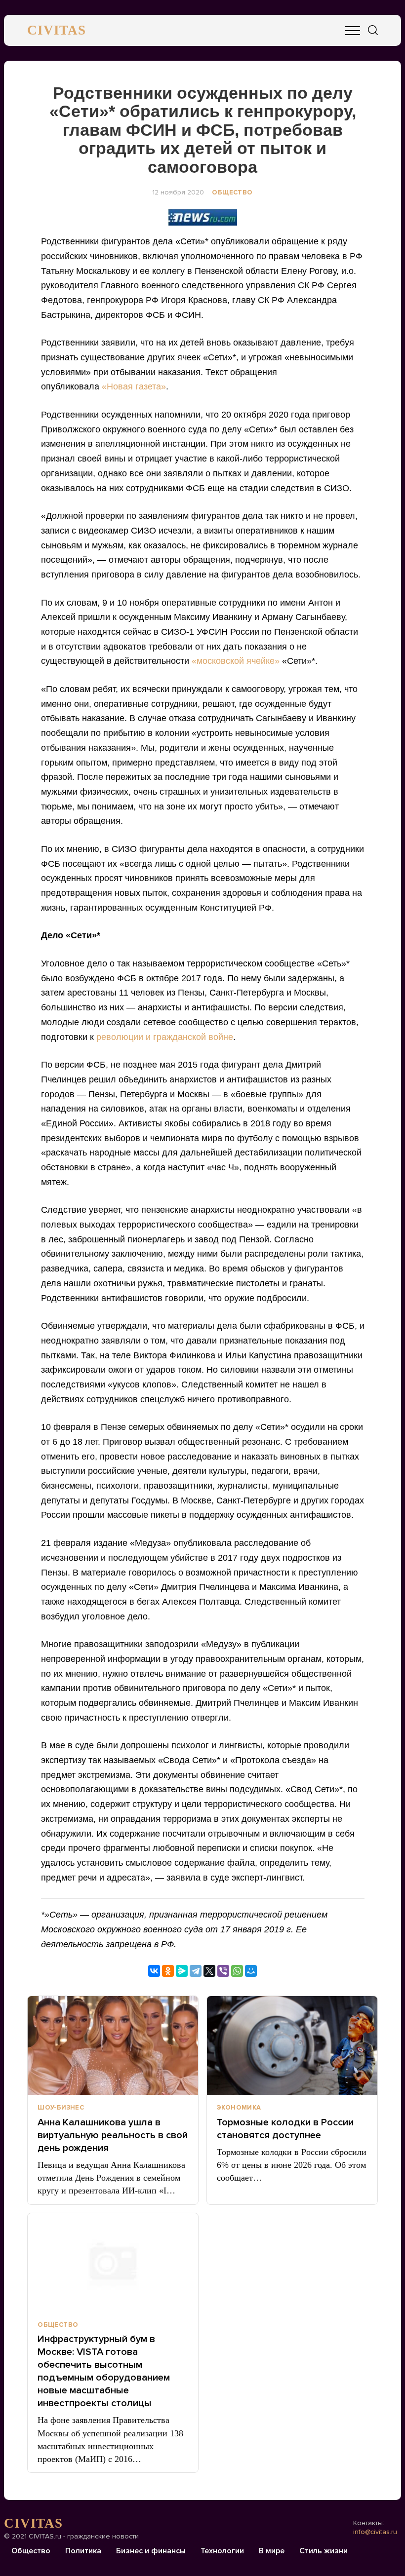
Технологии (222, 2551)
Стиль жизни (324, 2551)
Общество (232, 192)
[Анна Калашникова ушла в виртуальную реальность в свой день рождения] (113, 2045)
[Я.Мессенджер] (182, 1971)
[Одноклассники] (168, 1971)
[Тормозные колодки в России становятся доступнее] (292, 2045)
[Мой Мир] (251, 1971)
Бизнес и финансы (151, 2551)
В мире (272, 2551)
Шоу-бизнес (61, 2108)
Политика (83, 2551)
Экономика (239, 2108)
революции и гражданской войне (165, 1037)
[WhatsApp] (237, 1971)
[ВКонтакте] (154, 1971)
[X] (209, 1971)
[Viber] (223, 1971)
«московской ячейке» (236, 661)
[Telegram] (196, 1971)
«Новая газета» (134, 386)
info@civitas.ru (375, 2532)
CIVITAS (57, 30)
